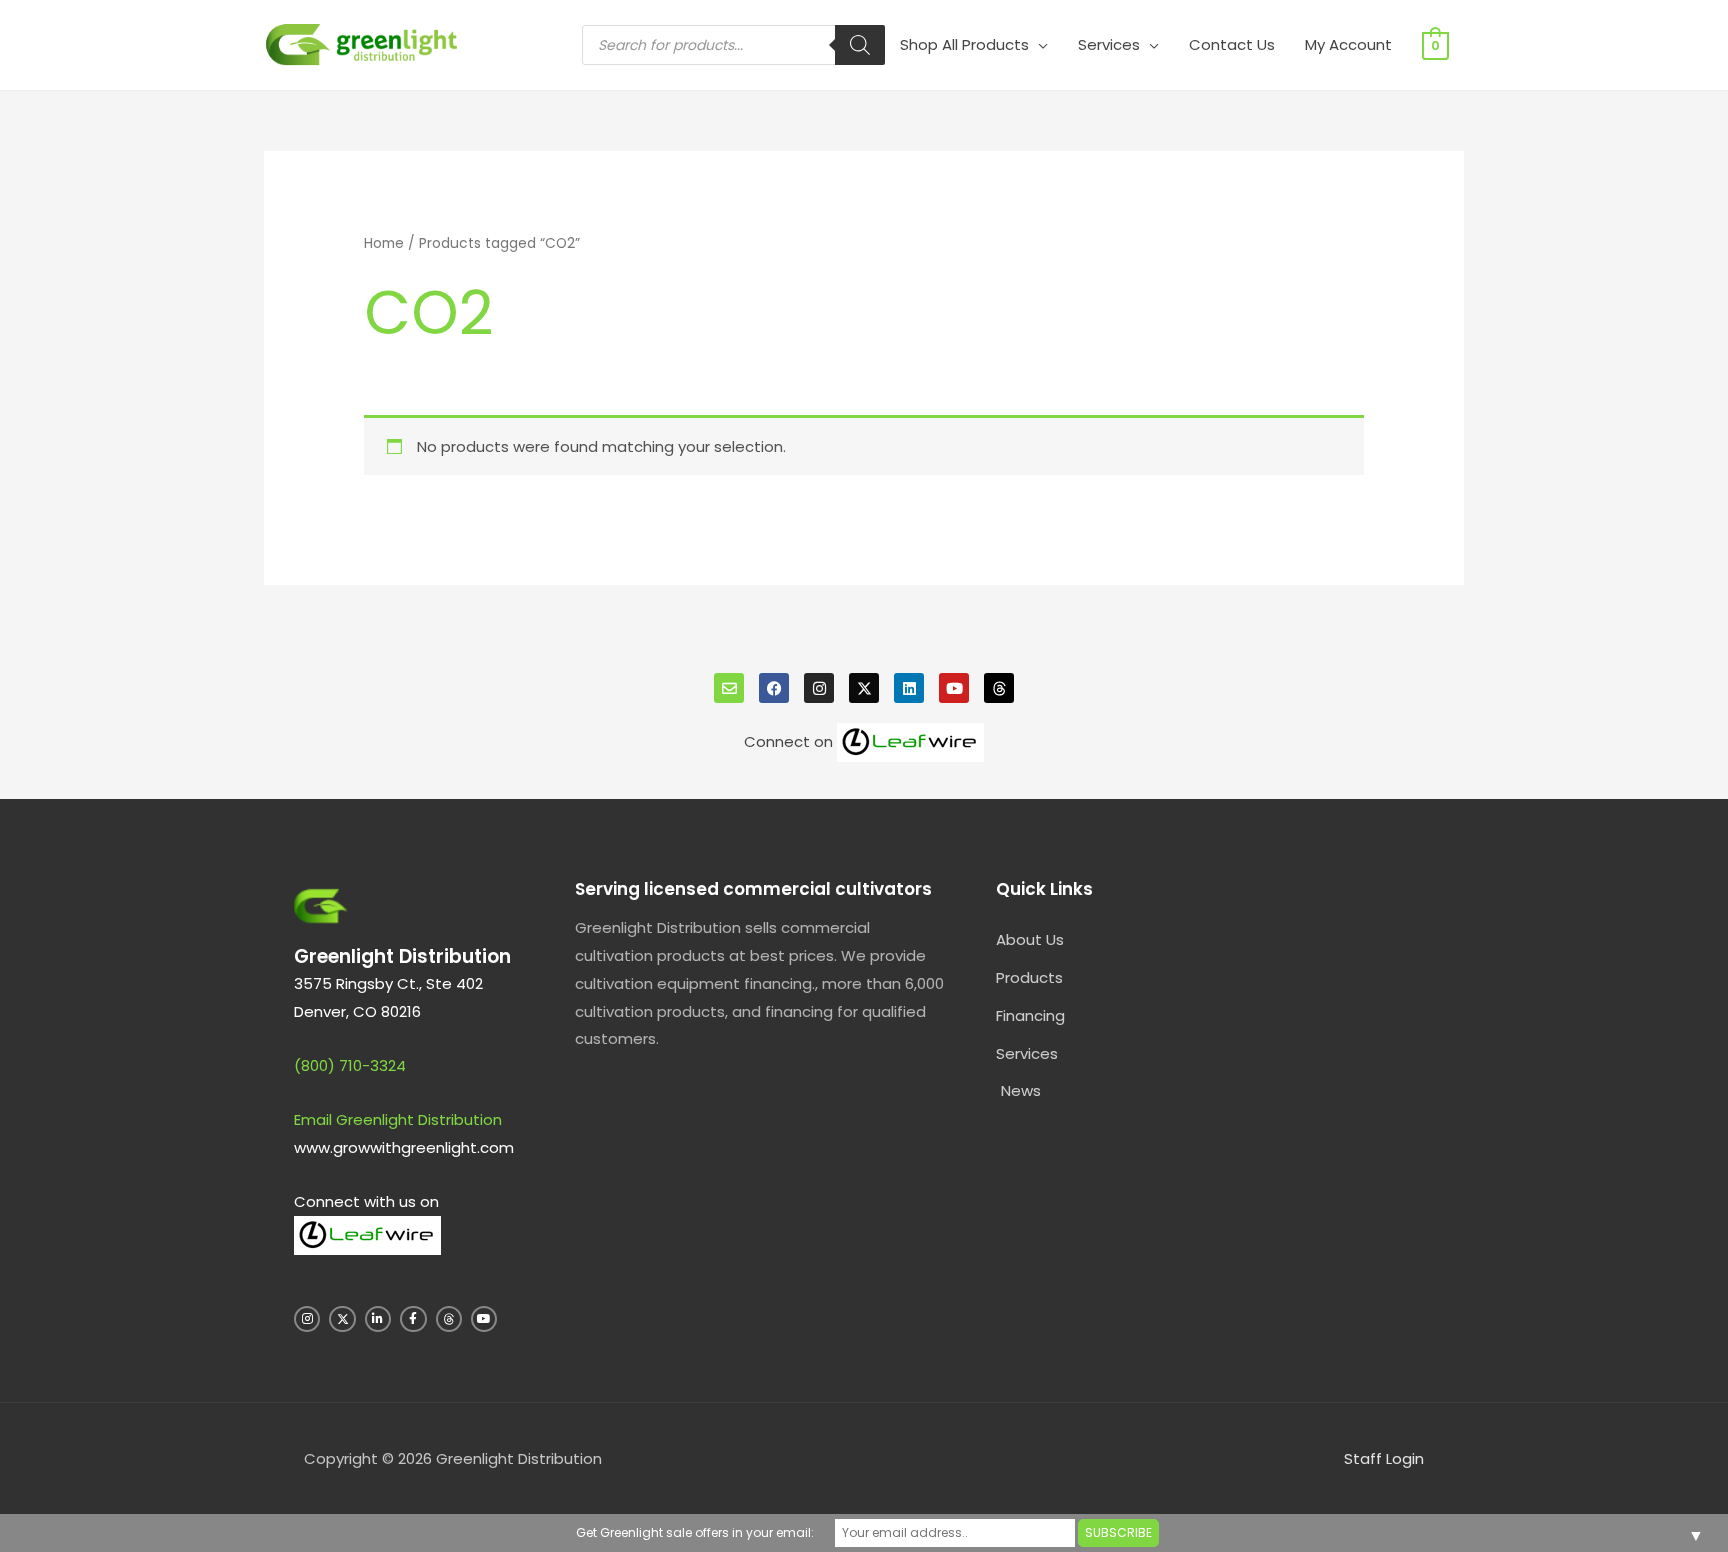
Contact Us (1232, 44)
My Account (1348, 44)
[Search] (860, 45)
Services (1109, 44)
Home (384, 243)
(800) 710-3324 (350, 1065)
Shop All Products (964, 44)
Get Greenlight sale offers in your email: (695, 1532)
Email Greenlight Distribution (398, 1119)
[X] (864, 688)
